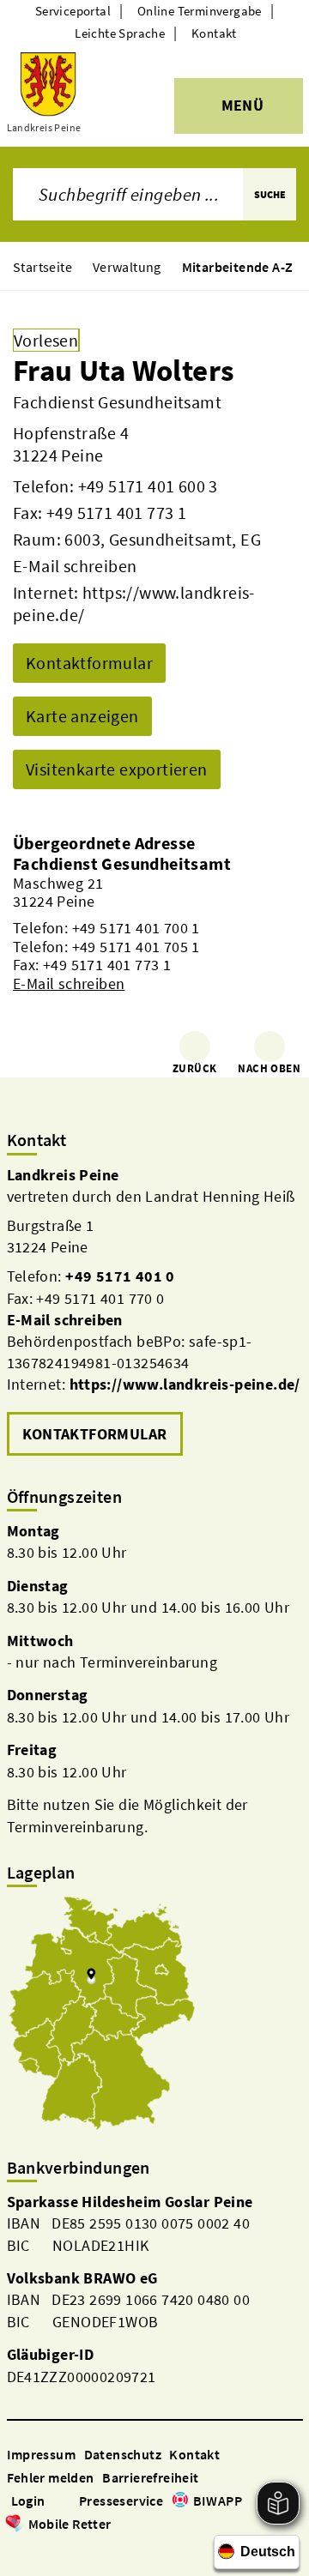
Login (28, 2501)
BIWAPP (218, 2501)
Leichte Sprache (120, 33)
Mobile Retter (70, 2524)
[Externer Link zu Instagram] (36, 2548)
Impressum (42, 2454)
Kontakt (214, 33)
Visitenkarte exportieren (117, 769)
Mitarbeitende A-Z (238, 267)
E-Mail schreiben (75, 566)
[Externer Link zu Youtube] (57, 2548)
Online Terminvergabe (200, 11)
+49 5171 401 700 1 (136, 928)
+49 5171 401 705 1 (136, 947)
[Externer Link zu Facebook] (15, 2548)
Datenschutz (123, 2454)
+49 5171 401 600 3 (148, 486)
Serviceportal (73, 11)
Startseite (42, 267)
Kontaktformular (89, 663)
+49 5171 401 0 (120, 1276)
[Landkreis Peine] (155, 1312)
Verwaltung (127, 267)
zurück (194, 1068)
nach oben (269, 1068)
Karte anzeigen (82, 716)
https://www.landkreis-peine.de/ (185, 1384)
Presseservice (121, 2501)
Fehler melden (51, 2477)
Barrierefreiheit (150, 2477)
